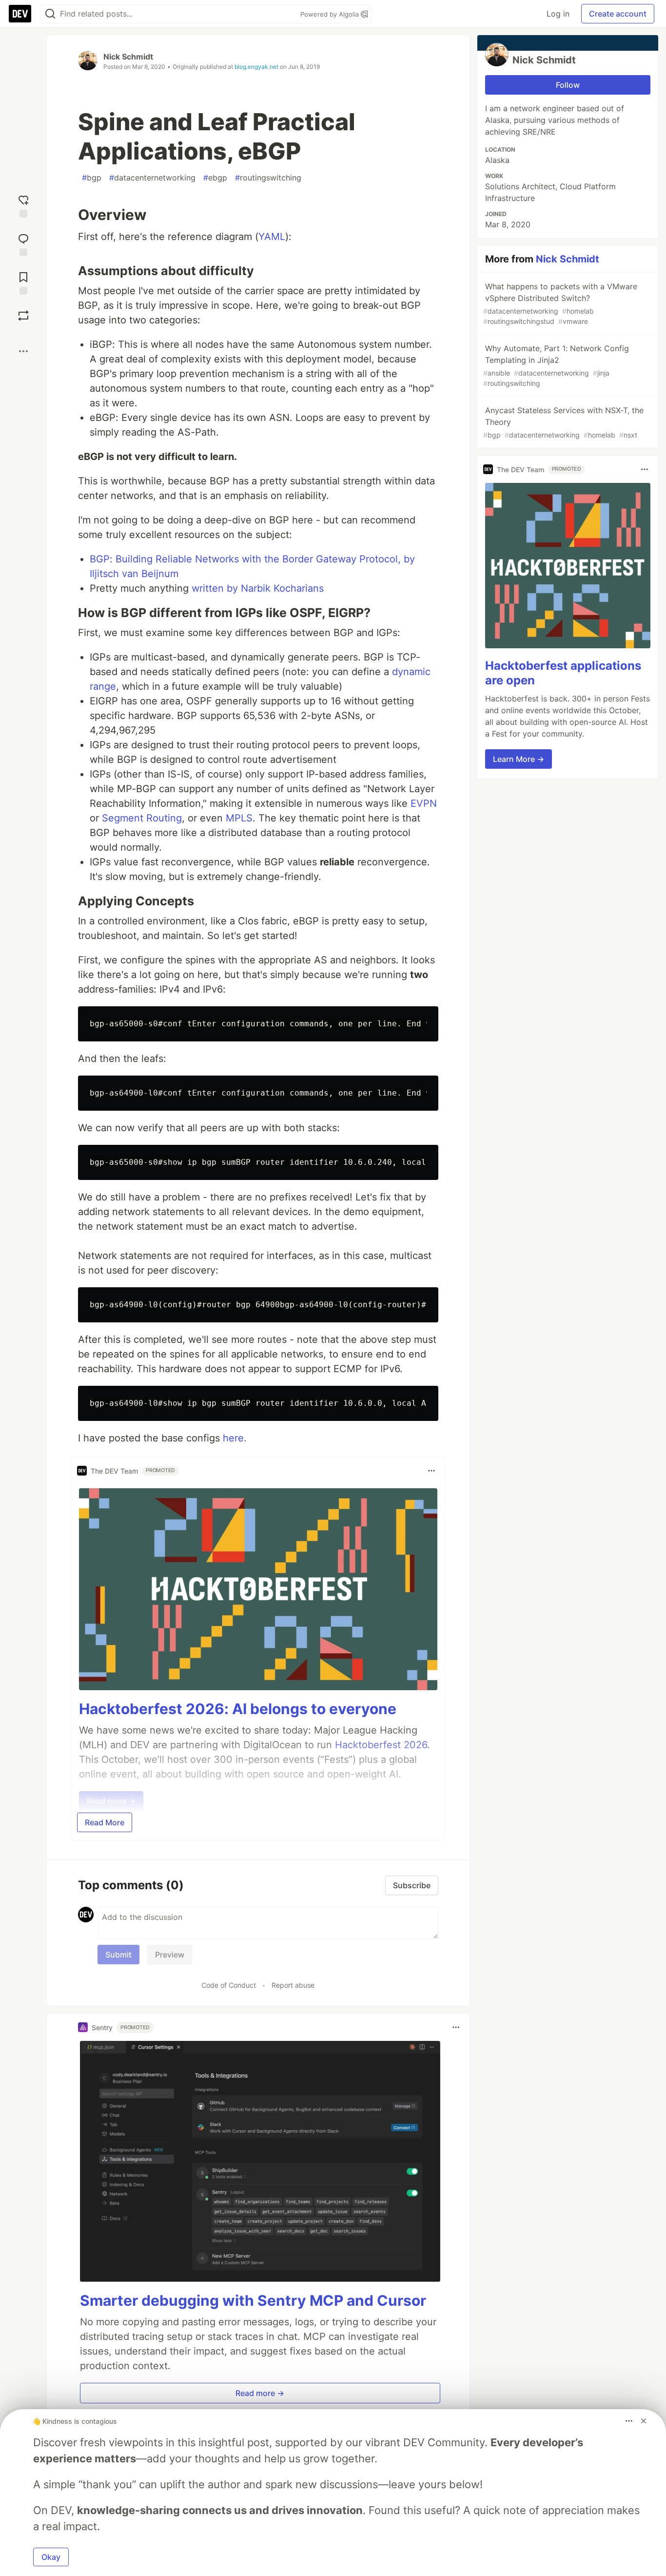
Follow (568, 85)
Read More (105, 1822)
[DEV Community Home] (20, 14)
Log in (558, 14)
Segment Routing (142, 818)
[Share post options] (23, 351)
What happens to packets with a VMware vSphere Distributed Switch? (560, 303)
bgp (92, 178)
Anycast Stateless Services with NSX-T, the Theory (563, 422)
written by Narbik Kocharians (258, 588)
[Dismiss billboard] (644, 2421)
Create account (618, 14)
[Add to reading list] (23, 282)
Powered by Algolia (331, 14)
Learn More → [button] (519, 759)
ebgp (215, 178)
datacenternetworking (152, 178)
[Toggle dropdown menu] (431, 1471)
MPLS (239, 818)
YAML (272, 237)
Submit (118, 1955)
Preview (170, 1955)
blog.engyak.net (256, 67)
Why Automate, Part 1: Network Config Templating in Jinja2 (556, 365)
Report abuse (293, 1985)
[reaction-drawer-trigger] (23, 205)
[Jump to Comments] (23, 244)
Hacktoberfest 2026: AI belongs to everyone (238, 1709)
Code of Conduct (229, 1985)
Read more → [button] (260, 2393)
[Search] (50, 14)
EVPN (424, 803)
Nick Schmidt (128, 57)
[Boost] (23, 316)
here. (235, 1438)
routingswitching (268, 178)
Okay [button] (51, 2557)
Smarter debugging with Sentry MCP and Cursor (253, 2300)
